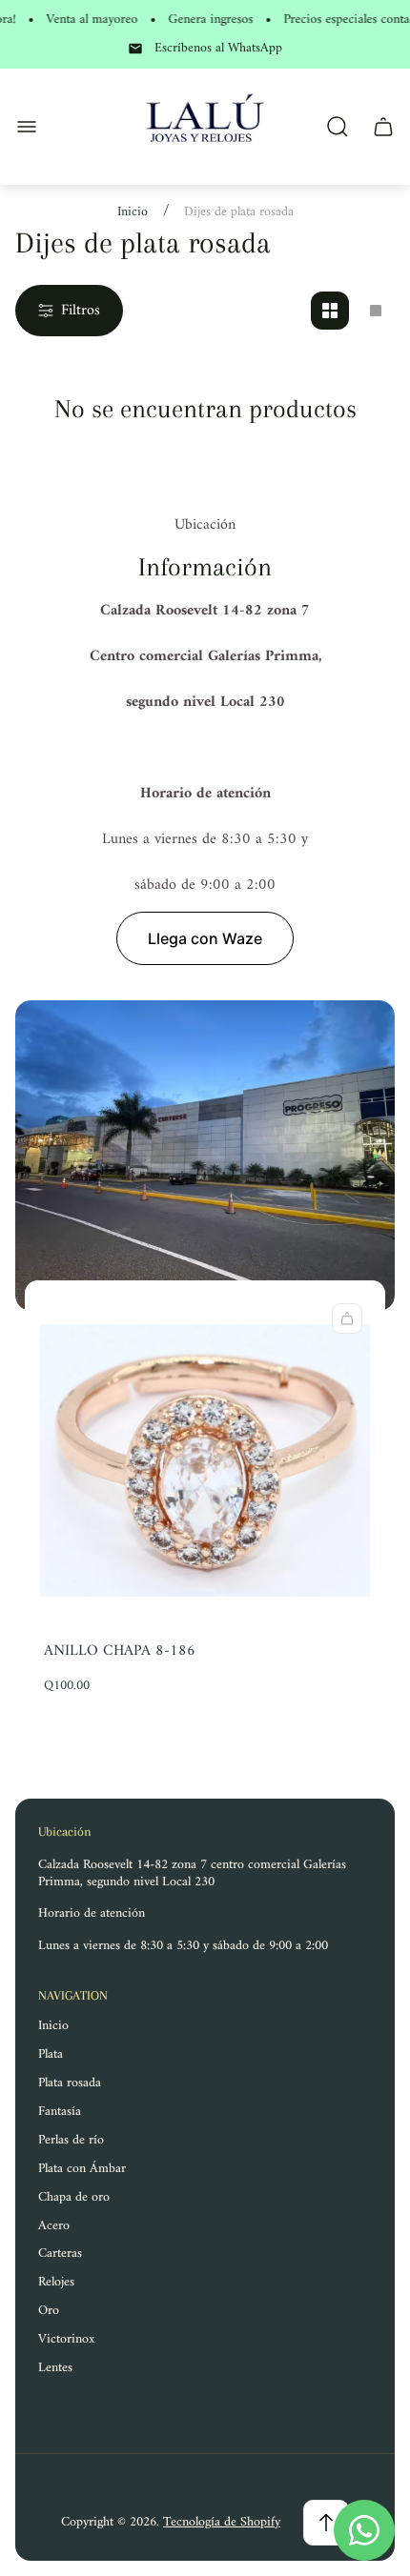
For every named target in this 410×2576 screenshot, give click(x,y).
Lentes (55, 2368)
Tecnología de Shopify (222, 2522)
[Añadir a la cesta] (347, 1318)
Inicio (133, 212)
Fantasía (60, 2112)
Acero (54, 2226)
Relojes (56, 2282)
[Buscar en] (338, 127)
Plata (51, 2054)
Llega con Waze (205, 938)
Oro (49, 2311)
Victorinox (67, 2339)
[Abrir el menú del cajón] (27, 127)
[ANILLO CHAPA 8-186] (205, 1460)
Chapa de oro (74, 2197)
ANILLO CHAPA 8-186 (120, 1651)
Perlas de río (71, 2140)
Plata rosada (70, 2083)
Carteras (60, 2254)
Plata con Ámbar (82, 2169)
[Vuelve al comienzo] (326, 2523)
